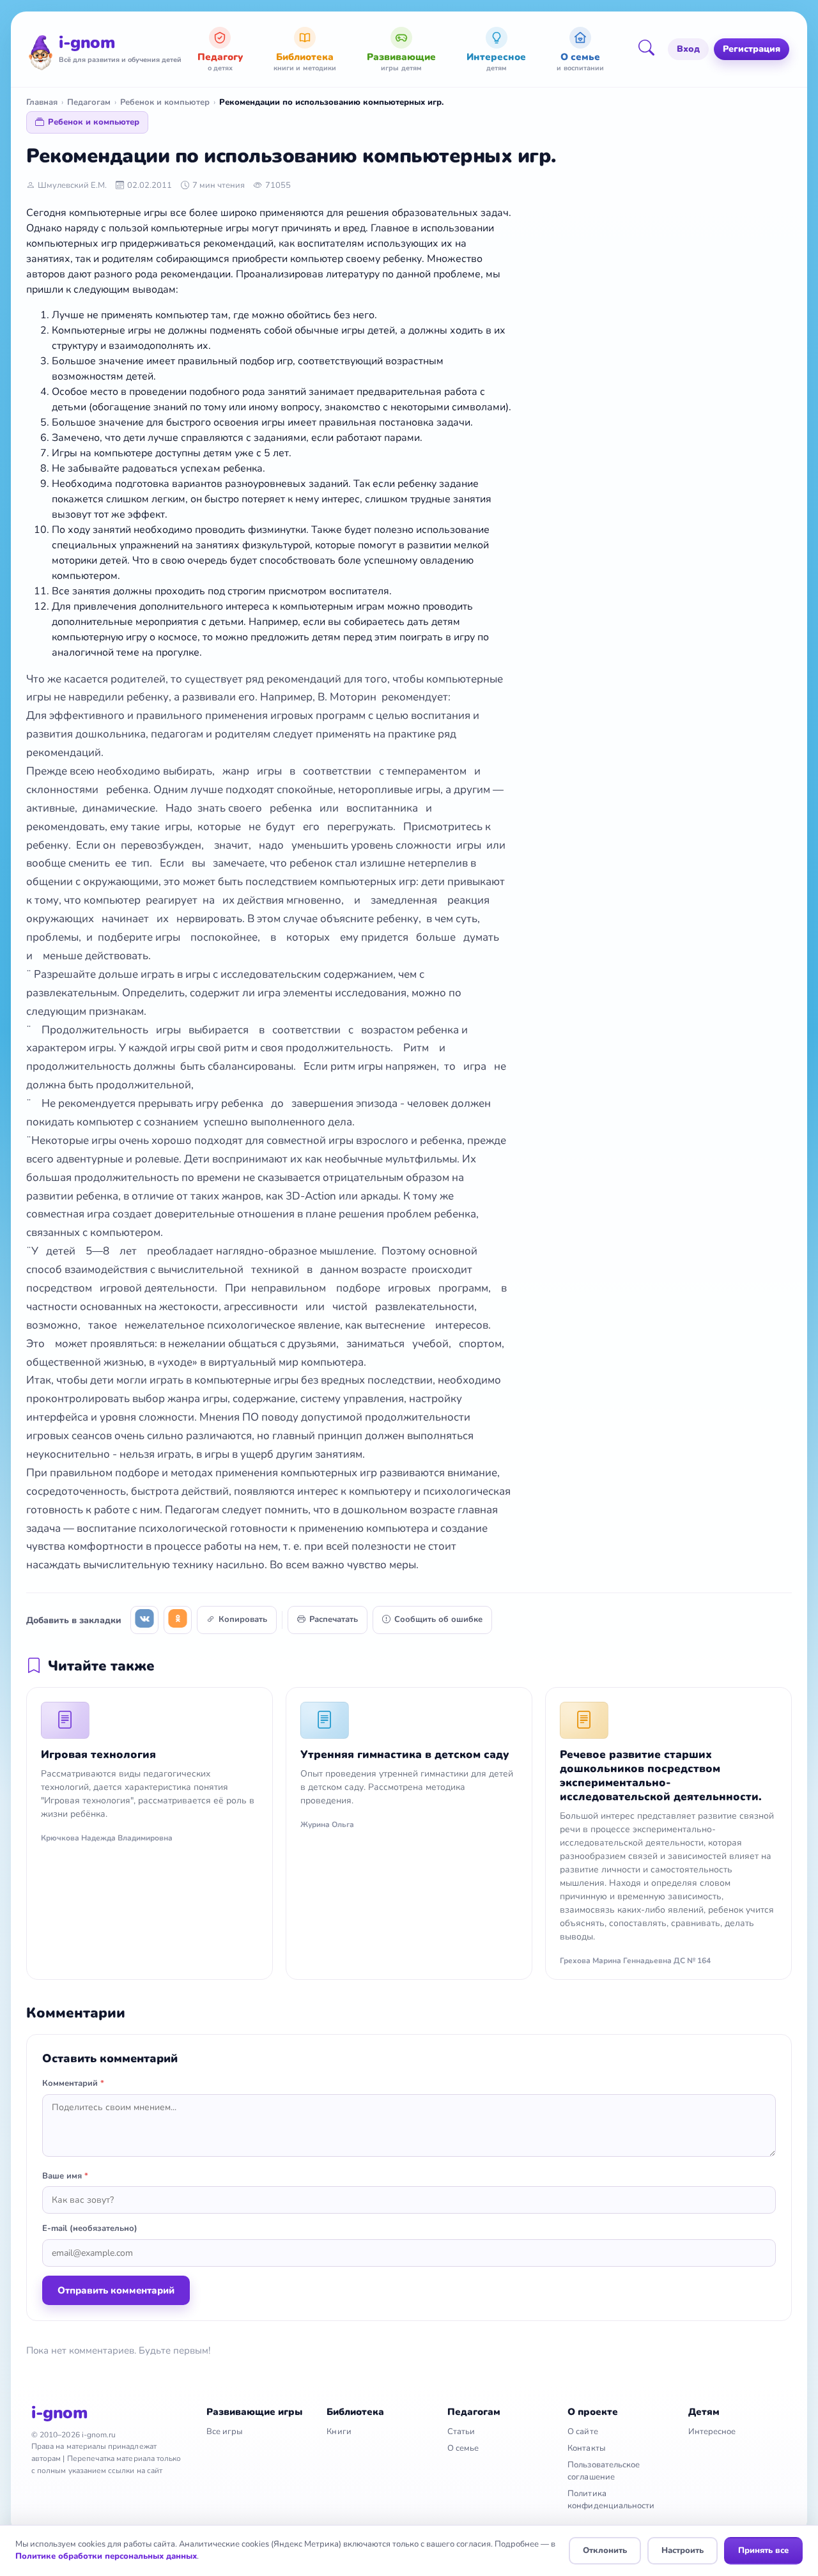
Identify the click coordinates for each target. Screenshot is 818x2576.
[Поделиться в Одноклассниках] (178, 1620)
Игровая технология (98, 1755)
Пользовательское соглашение (604, 2471)
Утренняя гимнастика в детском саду (405, 1755)
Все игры (225, 2432)
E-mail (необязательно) (90, 2228)
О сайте (583, 2432)
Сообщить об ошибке (438, 1619)
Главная (42, 102)
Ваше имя (65, 2176)
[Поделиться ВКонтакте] (144, 1620)
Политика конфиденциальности (611, 2500)
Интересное (712, 2432)
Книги (339, 2432)
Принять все (763, 2550)
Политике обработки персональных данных (106, 2556)
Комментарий (73, 2083)
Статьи (461, 2432)
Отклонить (605, 2550)
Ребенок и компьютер (165, 102)
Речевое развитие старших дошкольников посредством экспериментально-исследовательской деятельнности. (661, 1776)
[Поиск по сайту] (651, 49)
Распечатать (334, 1619)
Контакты (586, 2448)
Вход (688, 49)
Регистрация (752, 49)
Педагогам (89, 102)
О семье (463, 2448)
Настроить (683, 2550)
